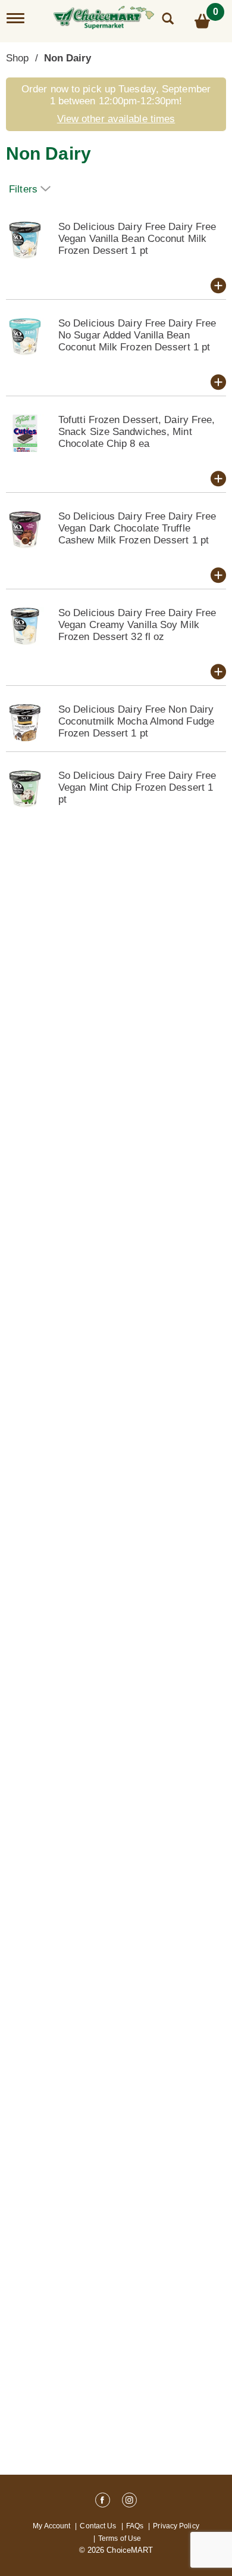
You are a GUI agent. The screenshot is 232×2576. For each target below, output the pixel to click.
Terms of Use (120, 2538)
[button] (218, 285)
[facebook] (103, 2502)
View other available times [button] (116, 119)
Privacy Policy (176, 2526)
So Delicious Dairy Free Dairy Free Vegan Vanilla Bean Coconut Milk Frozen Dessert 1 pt (137, 239)
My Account (51, 2526)
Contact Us (98, 2526)
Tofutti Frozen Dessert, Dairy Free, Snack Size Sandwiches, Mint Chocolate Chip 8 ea (137, 432)
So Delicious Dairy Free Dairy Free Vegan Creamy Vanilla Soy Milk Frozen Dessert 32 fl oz (137, 625)
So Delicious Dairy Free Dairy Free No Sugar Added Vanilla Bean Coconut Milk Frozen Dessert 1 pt (137, 335)
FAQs (135, 2526)
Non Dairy (68, 58)
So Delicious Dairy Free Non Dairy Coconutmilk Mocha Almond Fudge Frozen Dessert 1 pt (136, 721)
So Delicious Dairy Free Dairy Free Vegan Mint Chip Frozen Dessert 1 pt (137, 787)
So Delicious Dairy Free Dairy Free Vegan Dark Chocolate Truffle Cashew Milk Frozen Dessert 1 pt (137, 528)
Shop (17, 58)
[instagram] (129, 2502)
